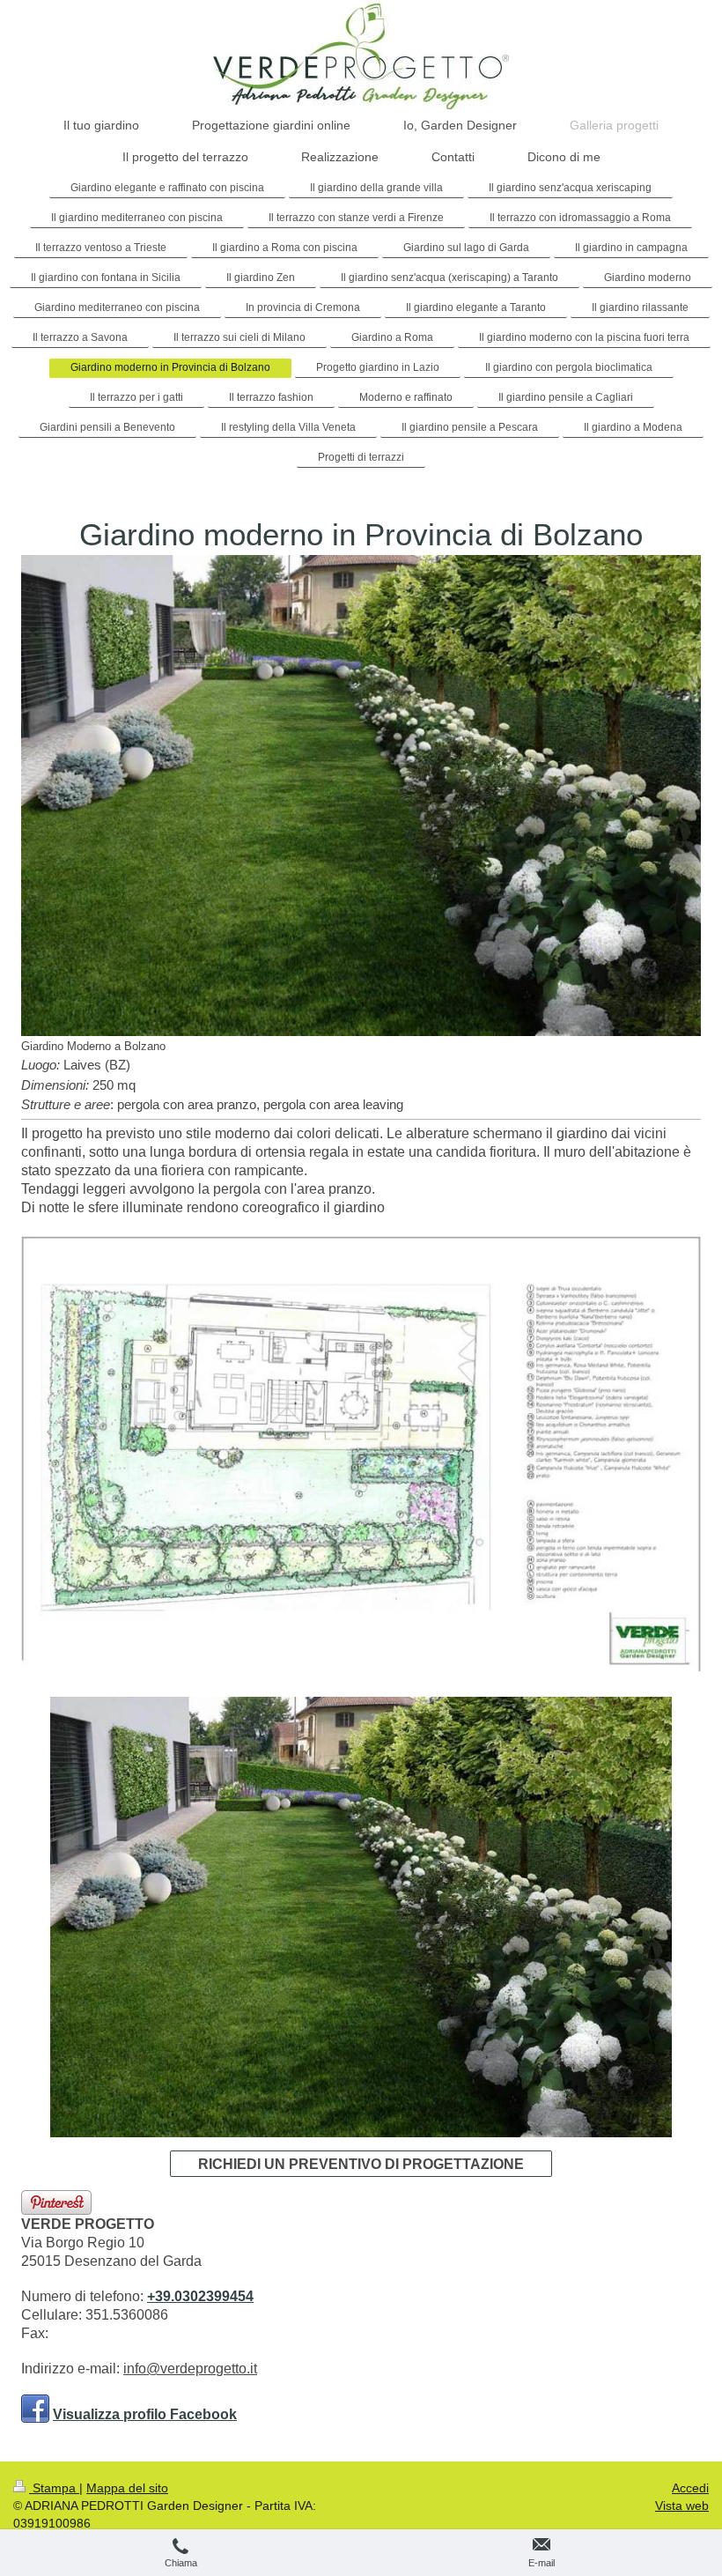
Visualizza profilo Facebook (145, 2414)
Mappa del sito (127, 2488)
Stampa (54, 2488)
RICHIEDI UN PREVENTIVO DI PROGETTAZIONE (361, 2164)
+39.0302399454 (200, 2296)
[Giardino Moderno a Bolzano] (361, 796)
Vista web (682, 2506)
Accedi (690, 2488)
